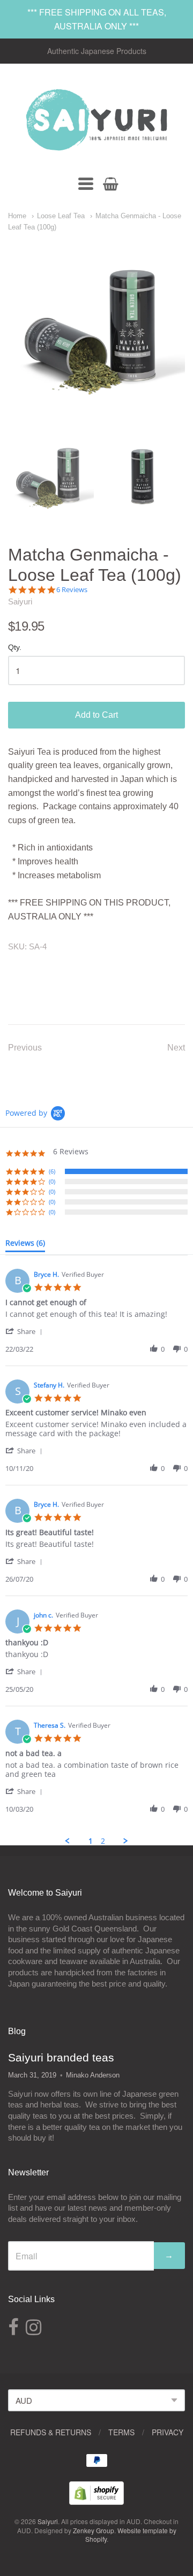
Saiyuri (20, 601)
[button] (26, 1331)
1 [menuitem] (91, 1841)
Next (176, 1048)
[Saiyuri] (96, 120)
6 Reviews (72, 590)
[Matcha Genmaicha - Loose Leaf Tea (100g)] (51, 477)
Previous (25, 1048)
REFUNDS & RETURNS (51, 2432)
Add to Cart (96, 715)
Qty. (15, 647)
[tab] (25, 1245)
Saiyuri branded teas (61, 2057)
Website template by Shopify (131, 2535)
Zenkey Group (94, 2530)
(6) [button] (52, 1171)
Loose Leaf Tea (61, 216)
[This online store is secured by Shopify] (96, 2501)
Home (17, 216)
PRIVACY (168, 2432)
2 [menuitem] (103, 1841)
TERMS (121, 2432)
